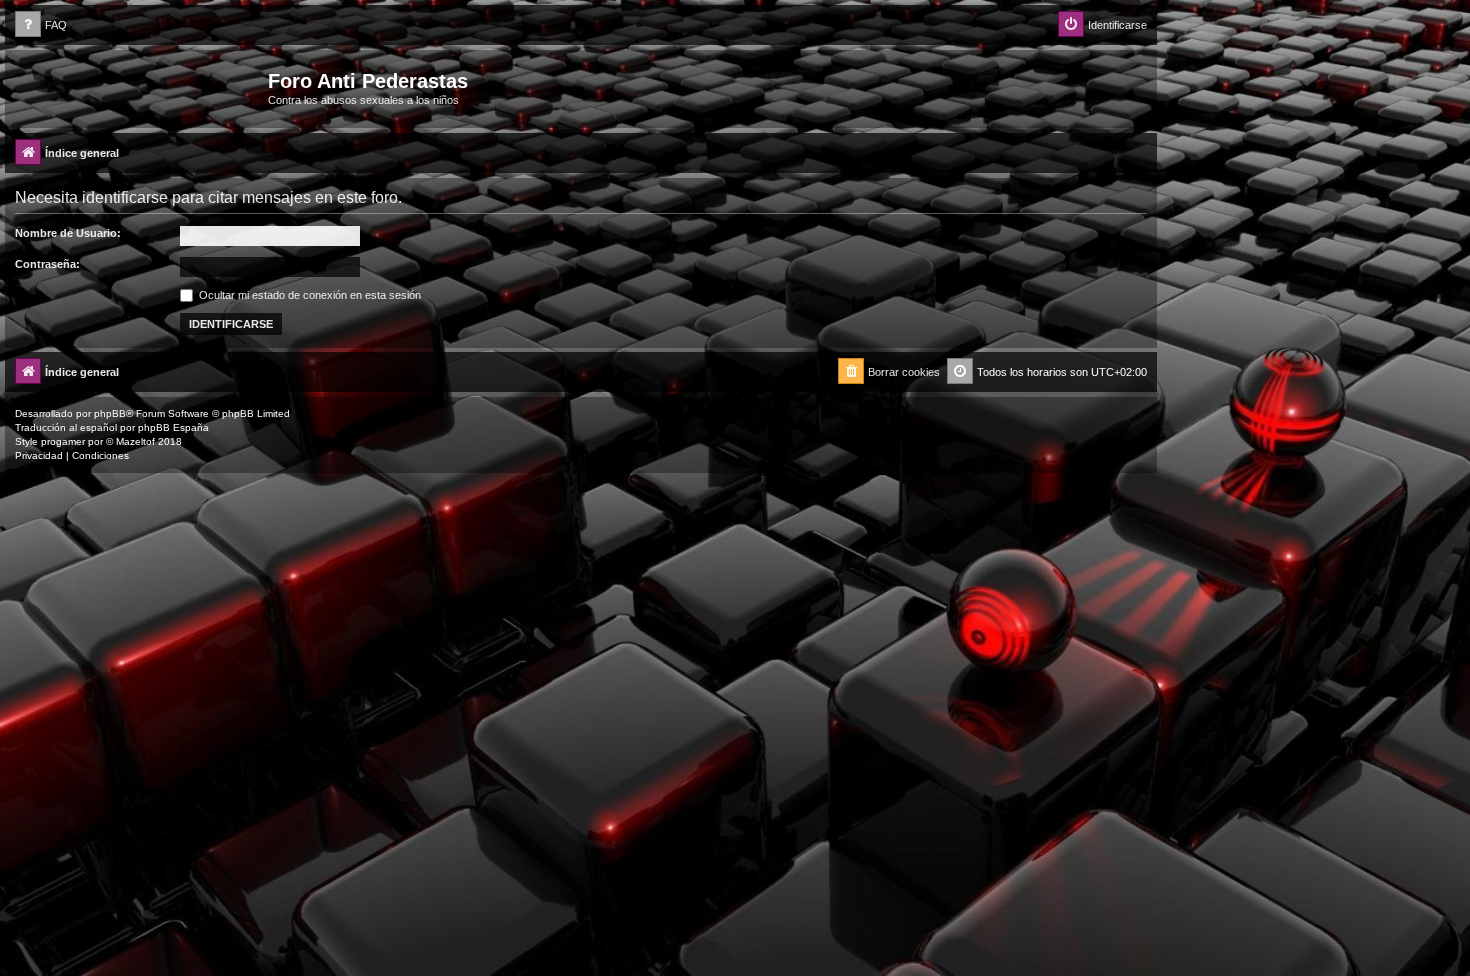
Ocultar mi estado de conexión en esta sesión (308, 295)
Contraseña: (47, 264)
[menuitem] (41, 25)
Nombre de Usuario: (68, 233)
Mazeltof (135, 441)
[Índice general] (139, 87)
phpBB (110, 413)
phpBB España (173, 427)
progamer (63, 441)
